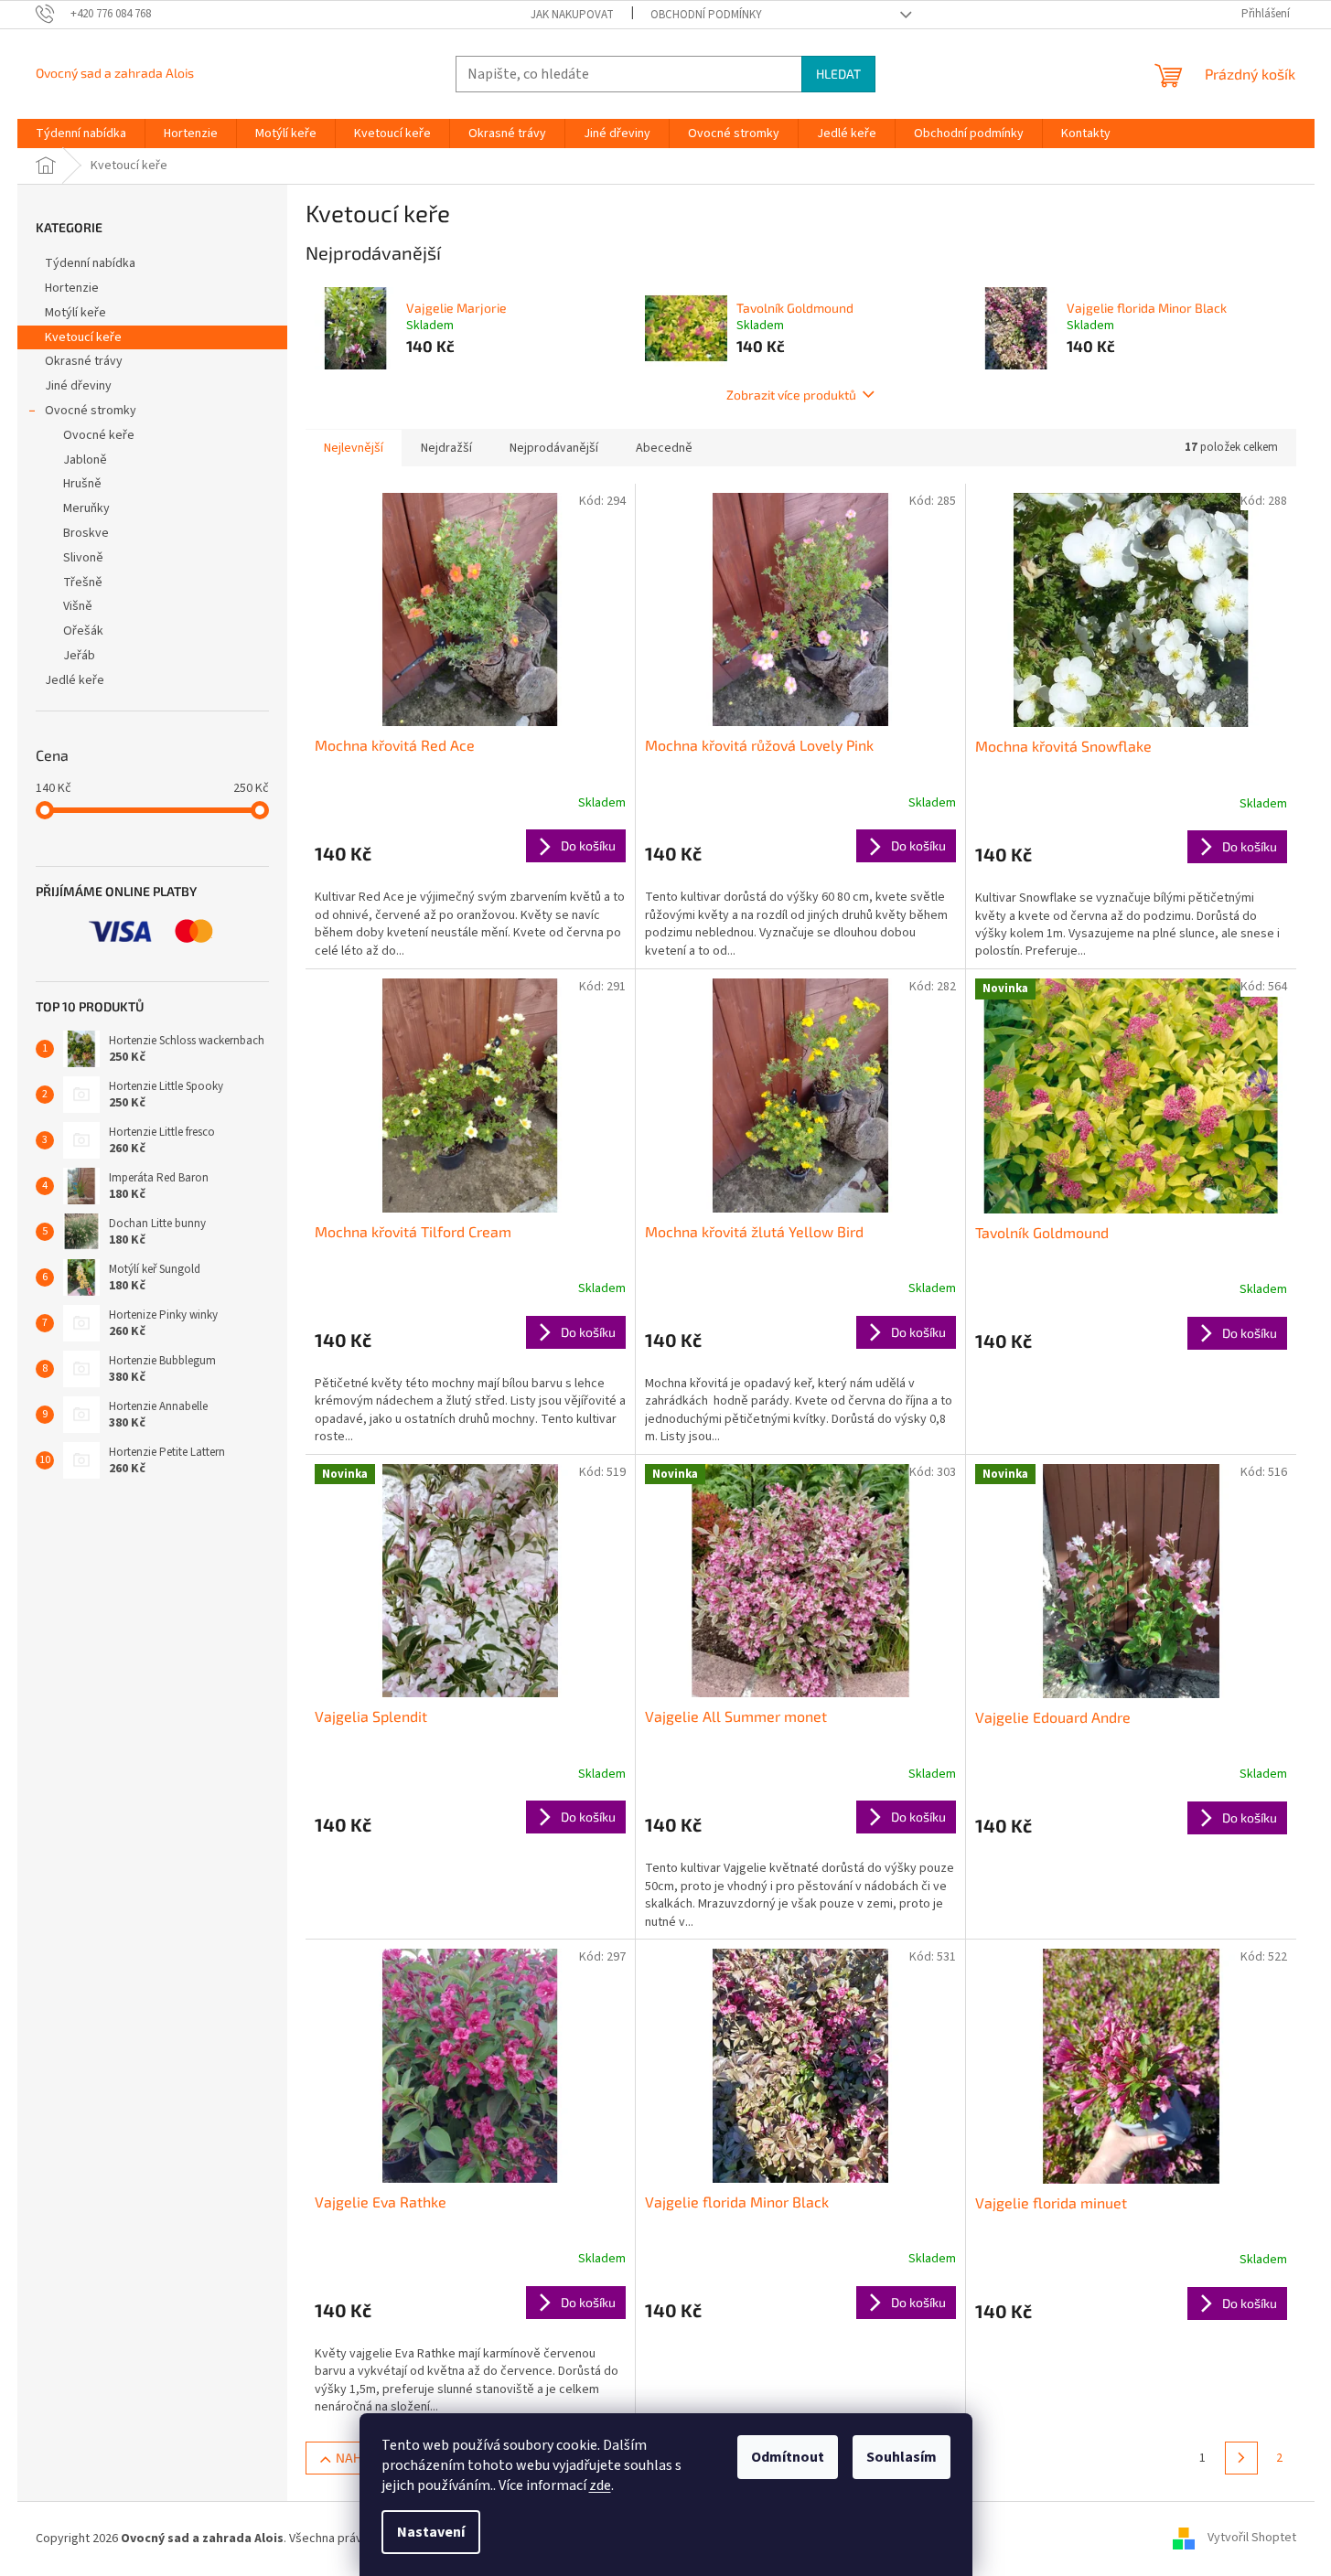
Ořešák (83, 631)
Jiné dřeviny (78, 386)
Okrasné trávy (84, 361)
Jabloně (85, 460)
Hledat (838, 74)
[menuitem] (81, 134)
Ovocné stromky (91, 411)
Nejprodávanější (554, 448)
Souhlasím (902, 2457)
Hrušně (82, 484)
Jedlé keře (75, 680)
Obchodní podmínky (706, 15)
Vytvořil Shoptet (1252, 2539)
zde (600, 2485)
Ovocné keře (99, 435)
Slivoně (83, 558)
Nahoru (361, 2458)
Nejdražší (446, 448)
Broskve (86, 533)
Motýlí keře (75, 313)
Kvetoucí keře (83, 337)
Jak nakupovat (572, 15)
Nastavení (431, 2532)
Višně (78, 606)
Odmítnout (788, 2457)
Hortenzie (72, 288)
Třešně (83, 583)
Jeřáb (79, 656)
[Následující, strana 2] (1241, 2458)
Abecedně (664, 448)
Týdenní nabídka (90, 263)
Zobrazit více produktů (791, 395)
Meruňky (86, 508)
